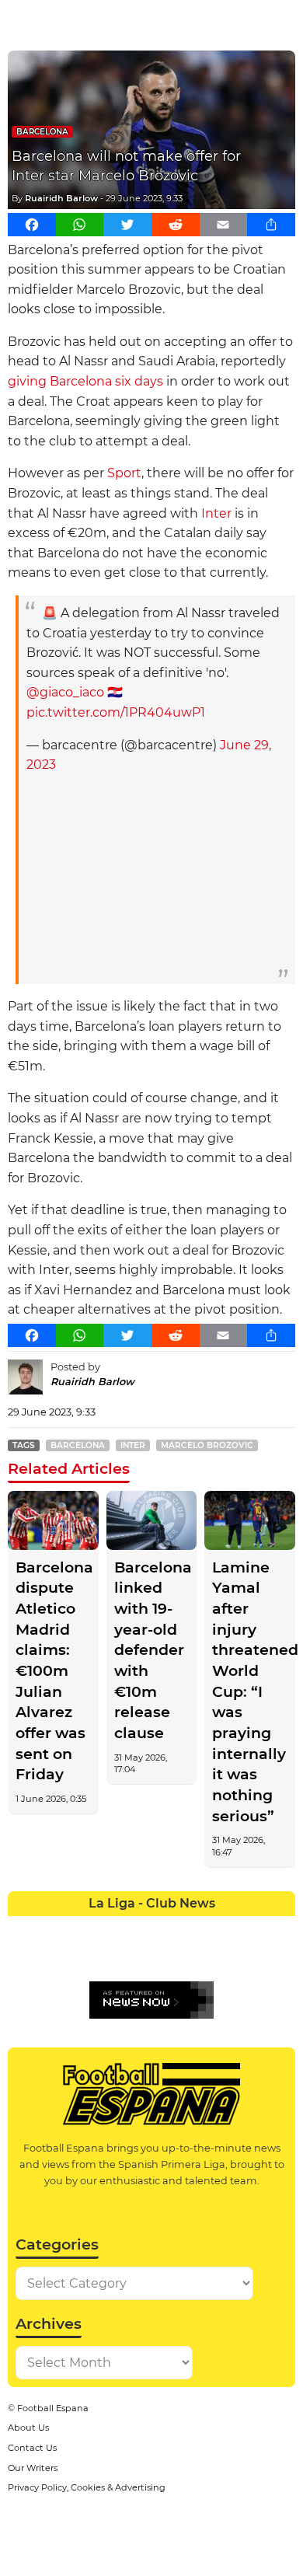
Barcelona (42, 132)
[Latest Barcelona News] (108, 1928)
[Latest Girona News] (252, 1928)
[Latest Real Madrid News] (137, 1956)
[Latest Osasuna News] (51, 1956)
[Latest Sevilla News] (223, 1956)
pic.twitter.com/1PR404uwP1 (116, 712)
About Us (28, 2428)
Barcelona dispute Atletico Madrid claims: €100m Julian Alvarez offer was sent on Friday (53, 1671)
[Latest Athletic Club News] (51, 1928)
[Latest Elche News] (166, 1928)
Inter (216, 513)
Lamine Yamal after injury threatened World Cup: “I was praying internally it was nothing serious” (250, 1692)
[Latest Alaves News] (22, 1928)
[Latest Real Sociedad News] (195, 1956)
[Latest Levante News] (281, 1928)
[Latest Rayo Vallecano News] (80, 1956)
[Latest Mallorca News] (22, 1956)
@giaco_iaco (65, 692)
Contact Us (32, 2448)
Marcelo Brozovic (207, 1445)
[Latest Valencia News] (252, 1956)
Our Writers (33, 2468)
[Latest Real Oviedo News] (166, 1956)
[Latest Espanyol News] (195, 1928)
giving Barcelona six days (85, 381)
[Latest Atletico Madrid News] (80, 1928)
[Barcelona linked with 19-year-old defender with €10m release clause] (152, 1520)
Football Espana (53, 2408)
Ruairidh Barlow (61, 198)
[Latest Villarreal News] (281, 1956)
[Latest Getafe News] (223, 1928)
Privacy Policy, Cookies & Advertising (87, 2487)
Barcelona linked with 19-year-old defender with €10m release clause (152, 1650)
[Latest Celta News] (137, 1928)
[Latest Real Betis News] (108, 1956)
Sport (124, 473)
